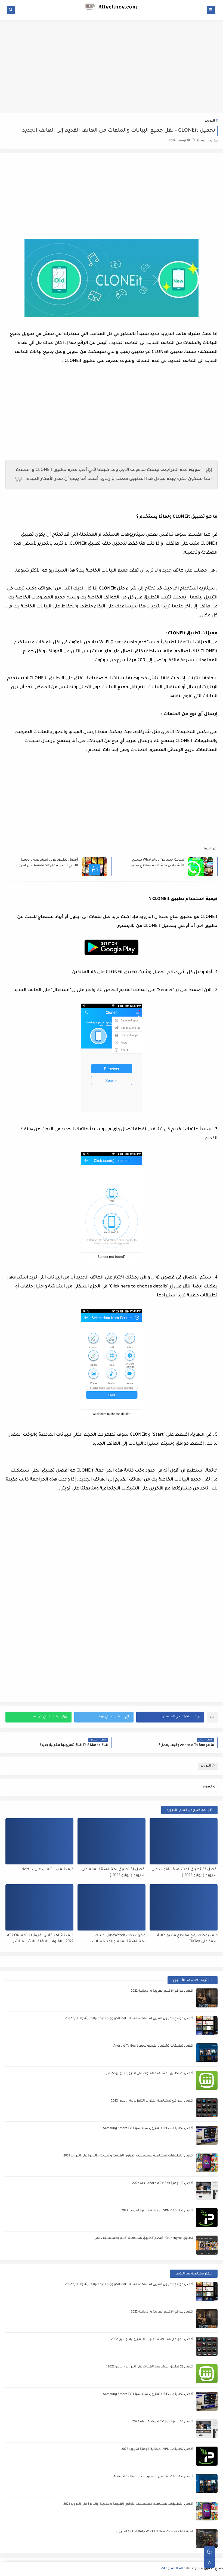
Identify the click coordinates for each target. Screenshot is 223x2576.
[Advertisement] (112, 62)
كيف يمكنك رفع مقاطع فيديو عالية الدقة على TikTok (187, 1939)
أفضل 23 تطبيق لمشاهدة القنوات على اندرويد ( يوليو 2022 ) (185, 1873)
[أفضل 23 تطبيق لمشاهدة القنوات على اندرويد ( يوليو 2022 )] (184, 1841)
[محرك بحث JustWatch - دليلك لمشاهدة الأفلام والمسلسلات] (112, 1907)
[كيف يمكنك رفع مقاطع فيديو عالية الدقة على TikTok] (184, 1907)
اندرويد (210, 121)
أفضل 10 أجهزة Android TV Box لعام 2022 (163, 2184)
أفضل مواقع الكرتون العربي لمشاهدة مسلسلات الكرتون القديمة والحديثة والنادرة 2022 (129, 2019)
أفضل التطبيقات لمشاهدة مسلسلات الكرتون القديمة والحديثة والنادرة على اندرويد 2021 (128, 2156)
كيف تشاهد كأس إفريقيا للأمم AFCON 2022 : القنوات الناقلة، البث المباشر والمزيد (40, 1939)
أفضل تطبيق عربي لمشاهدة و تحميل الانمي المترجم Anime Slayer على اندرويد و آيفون (47, 863)
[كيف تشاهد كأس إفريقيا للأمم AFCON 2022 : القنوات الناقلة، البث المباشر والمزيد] (39, 1907)
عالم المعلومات (173, 2569)
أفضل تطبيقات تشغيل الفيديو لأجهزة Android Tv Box (153, 2046)
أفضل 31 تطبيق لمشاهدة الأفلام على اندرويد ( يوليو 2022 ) (113, 1873)
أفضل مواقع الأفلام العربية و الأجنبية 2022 (162, 1991)
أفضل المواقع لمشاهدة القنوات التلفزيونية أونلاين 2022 (152, 2101)
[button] (170, 1717)
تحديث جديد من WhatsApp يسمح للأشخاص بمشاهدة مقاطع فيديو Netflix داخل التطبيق (157, 863)
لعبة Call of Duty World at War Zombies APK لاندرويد (154, 2532)
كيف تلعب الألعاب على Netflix (47, 1869)
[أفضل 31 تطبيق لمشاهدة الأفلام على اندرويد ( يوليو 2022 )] (112, 1841)
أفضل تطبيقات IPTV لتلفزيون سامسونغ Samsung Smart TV (148, 2129)
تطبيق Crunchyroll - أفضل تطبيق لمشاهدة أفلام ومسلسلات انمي (143, 2238)
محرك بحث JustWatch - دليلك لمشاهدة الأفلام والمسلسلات (119, 1939)
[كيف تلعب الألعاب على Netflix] (39, 1841)
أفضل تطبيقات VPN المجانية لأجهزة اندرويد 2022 (157, 2211)
